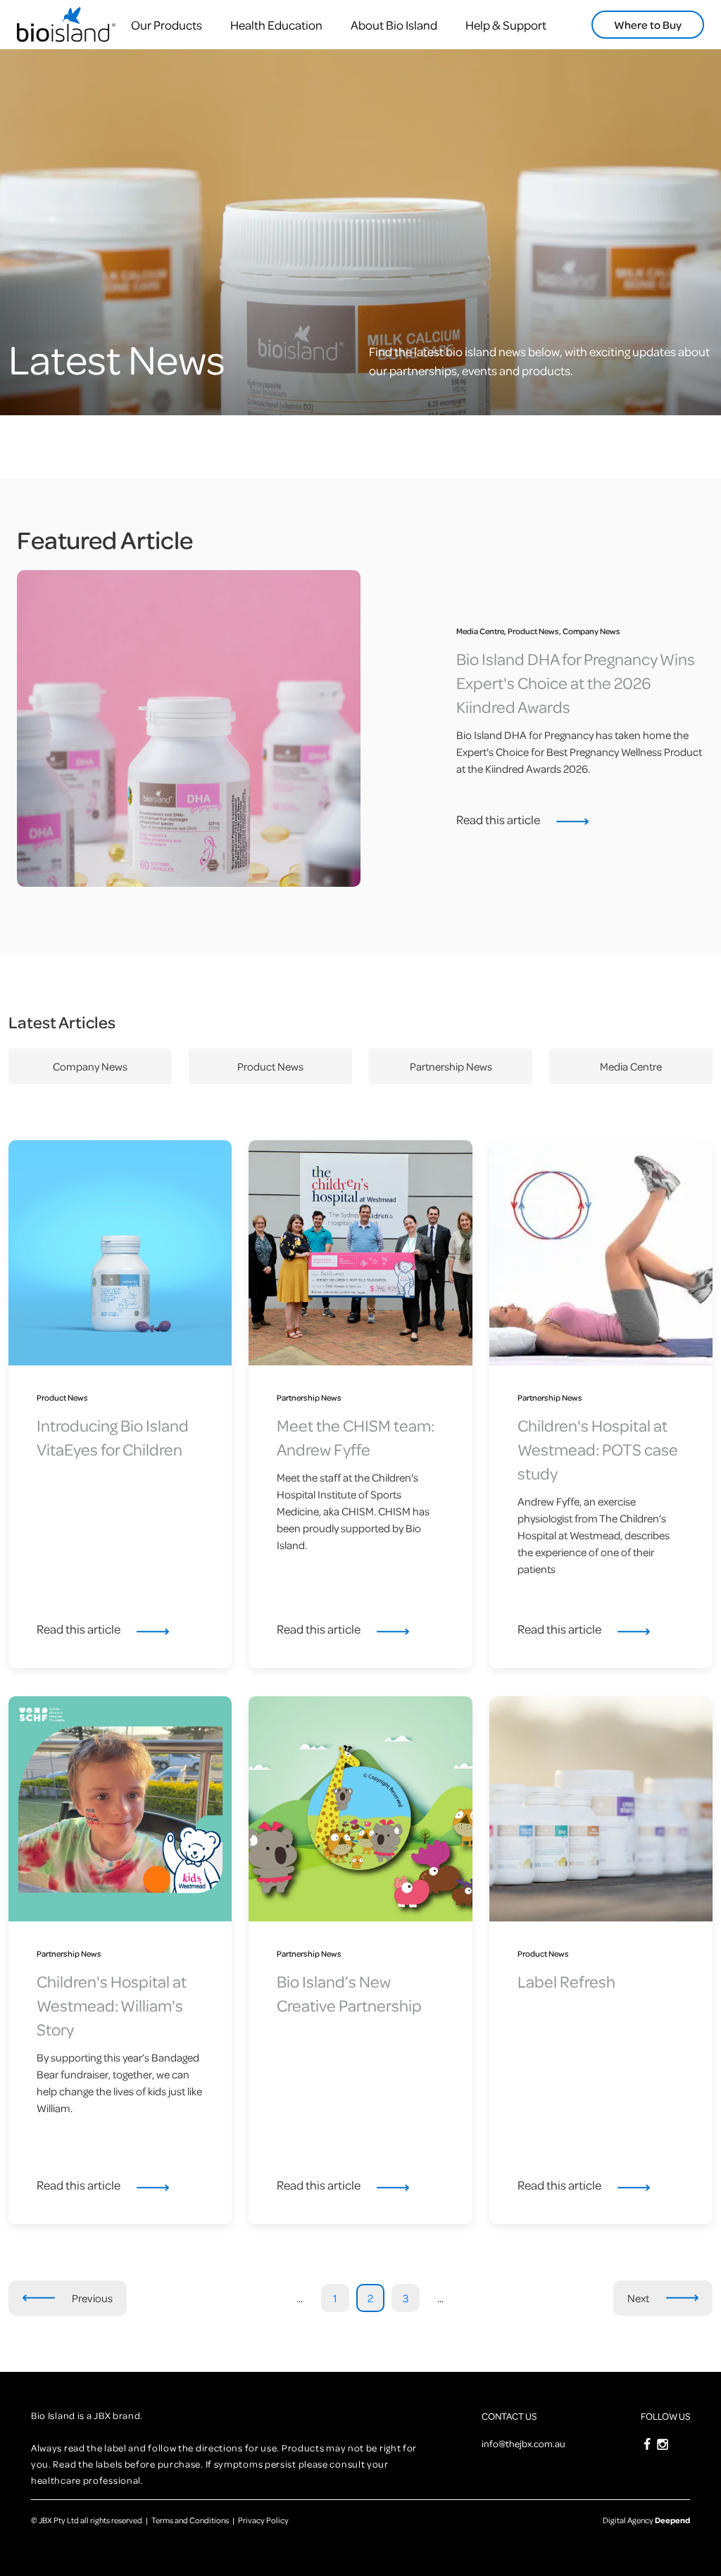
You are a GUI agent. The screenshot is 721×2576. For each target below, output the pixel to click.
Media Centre (631, 1066)
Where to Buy (648, 25)
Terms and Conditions (190, 2520)
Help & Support (506, 25)
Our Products (167, 25)
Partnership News (451, 1066)
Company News (90, 1066)
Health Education (276, 25)
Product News (270, 1066)
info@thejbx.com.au (523, 2443)
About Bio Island (394, 25)
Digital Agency (646, 2520)
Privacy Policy (263, 2520)
